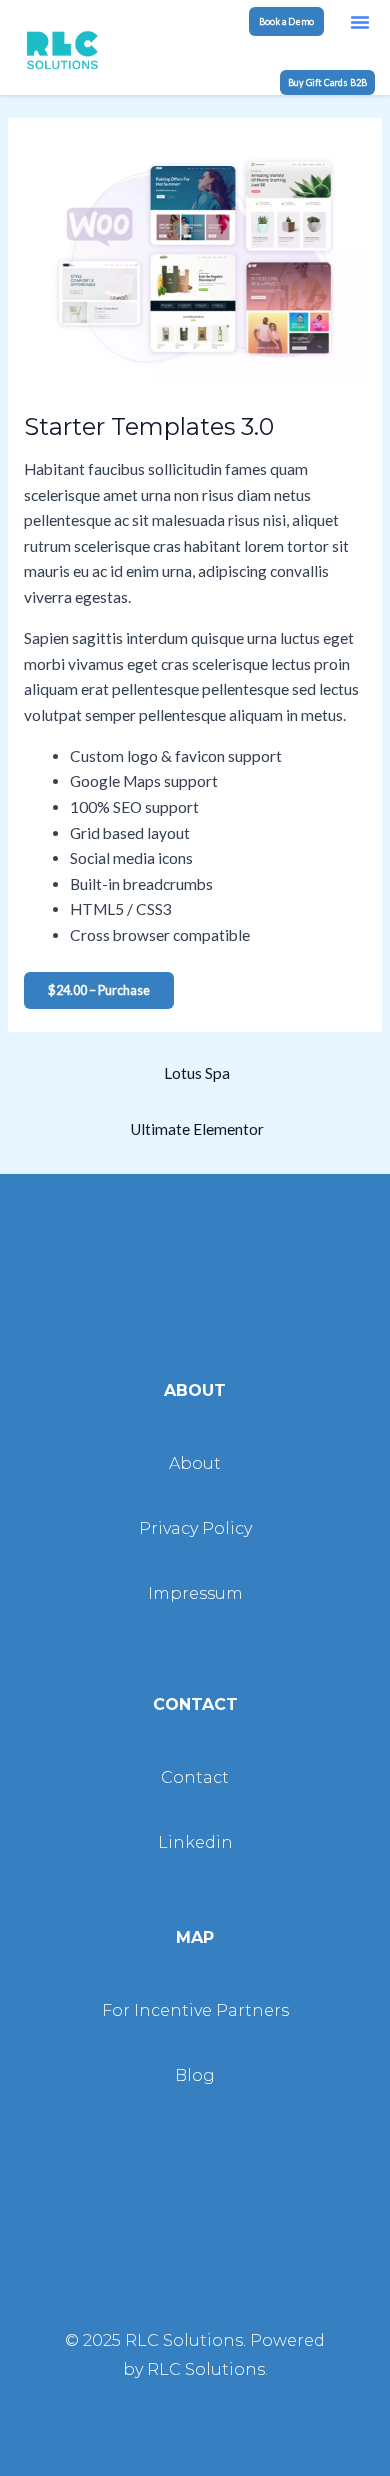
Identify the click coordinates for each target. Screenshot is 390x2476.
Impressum (195, 1593)
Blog (195, 2075)
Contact (195, 1777)
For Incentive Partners (195, 2010)
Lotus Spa (197, 1073)
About (195, 1463)
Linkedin (195, 1842)
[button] (360, 22)
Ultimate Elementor (197, 1129)
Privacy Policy (195, 1528)
